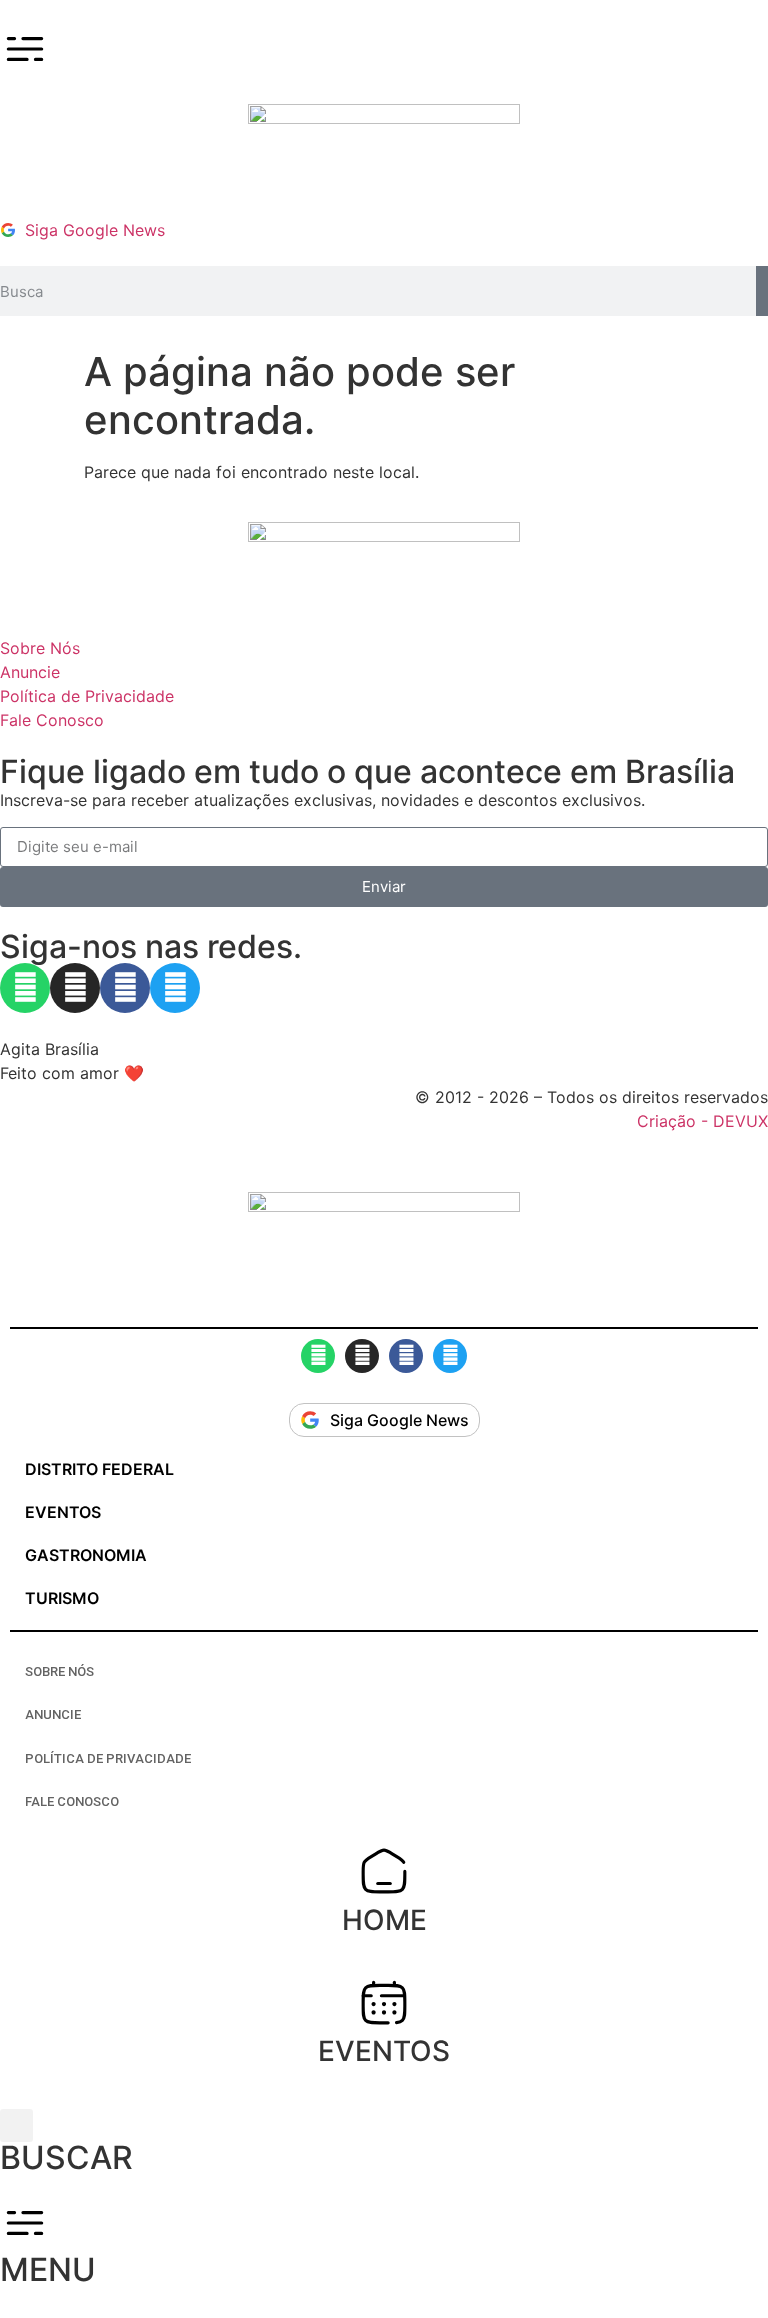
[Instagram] (75, 988)
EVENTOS (384, 2051)
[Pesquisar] (762, 291)
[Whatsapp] (25, 988)
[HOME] (384, 1871)
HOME (384, 1920)
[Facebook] (125, 988)
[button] (16, 2125)
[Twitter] (175, 988)
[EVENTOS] (384, 2002)
